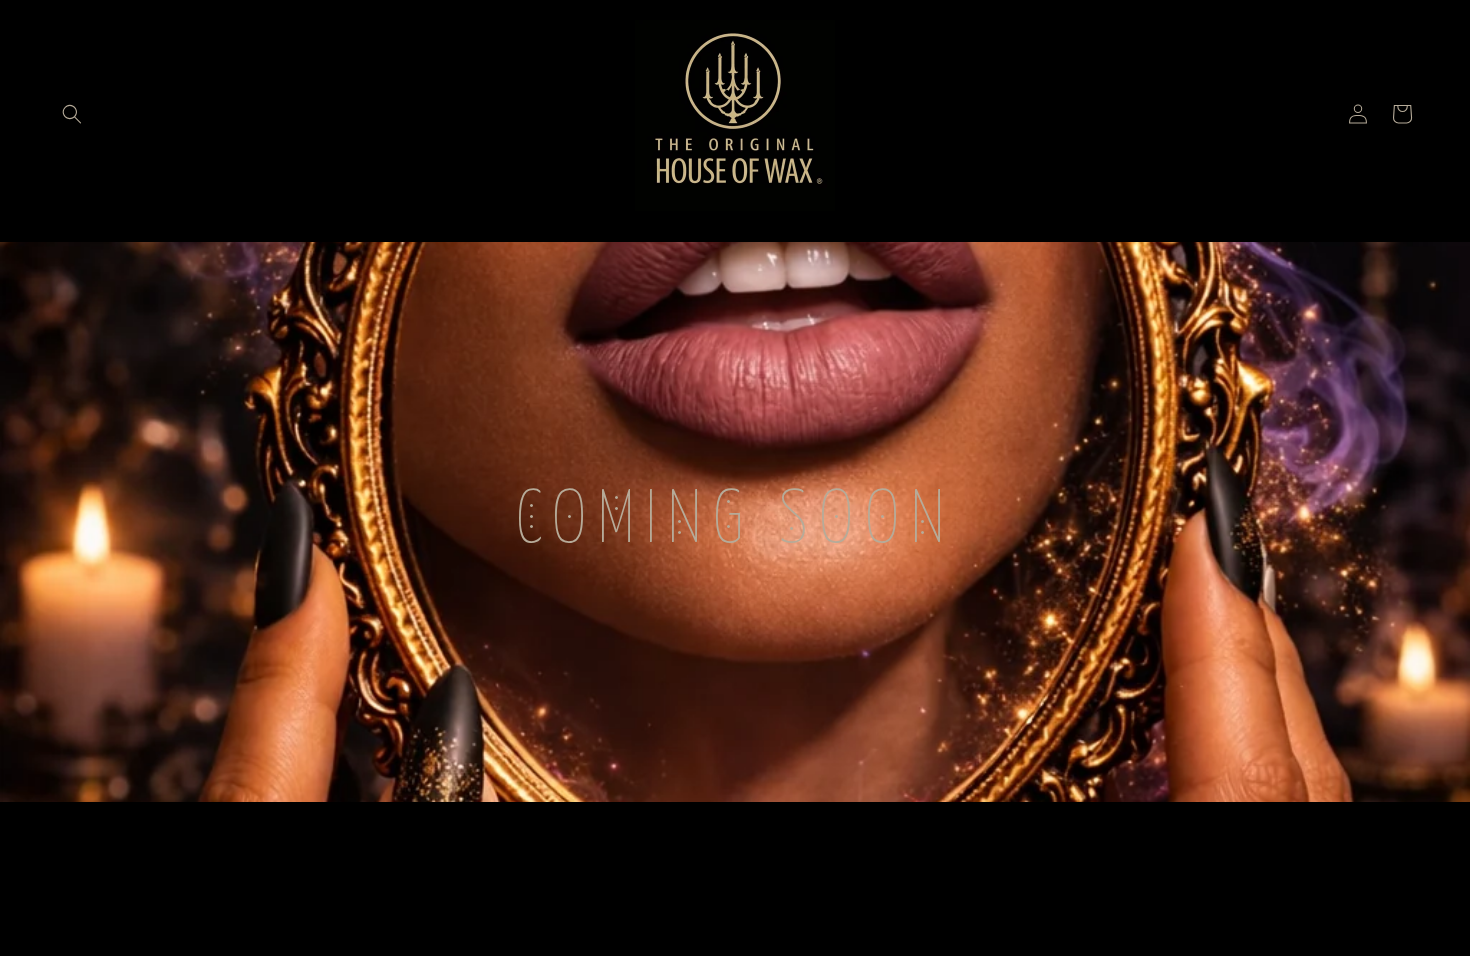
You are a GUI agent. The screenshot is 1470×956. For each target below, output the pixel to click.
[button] (72, 114)
